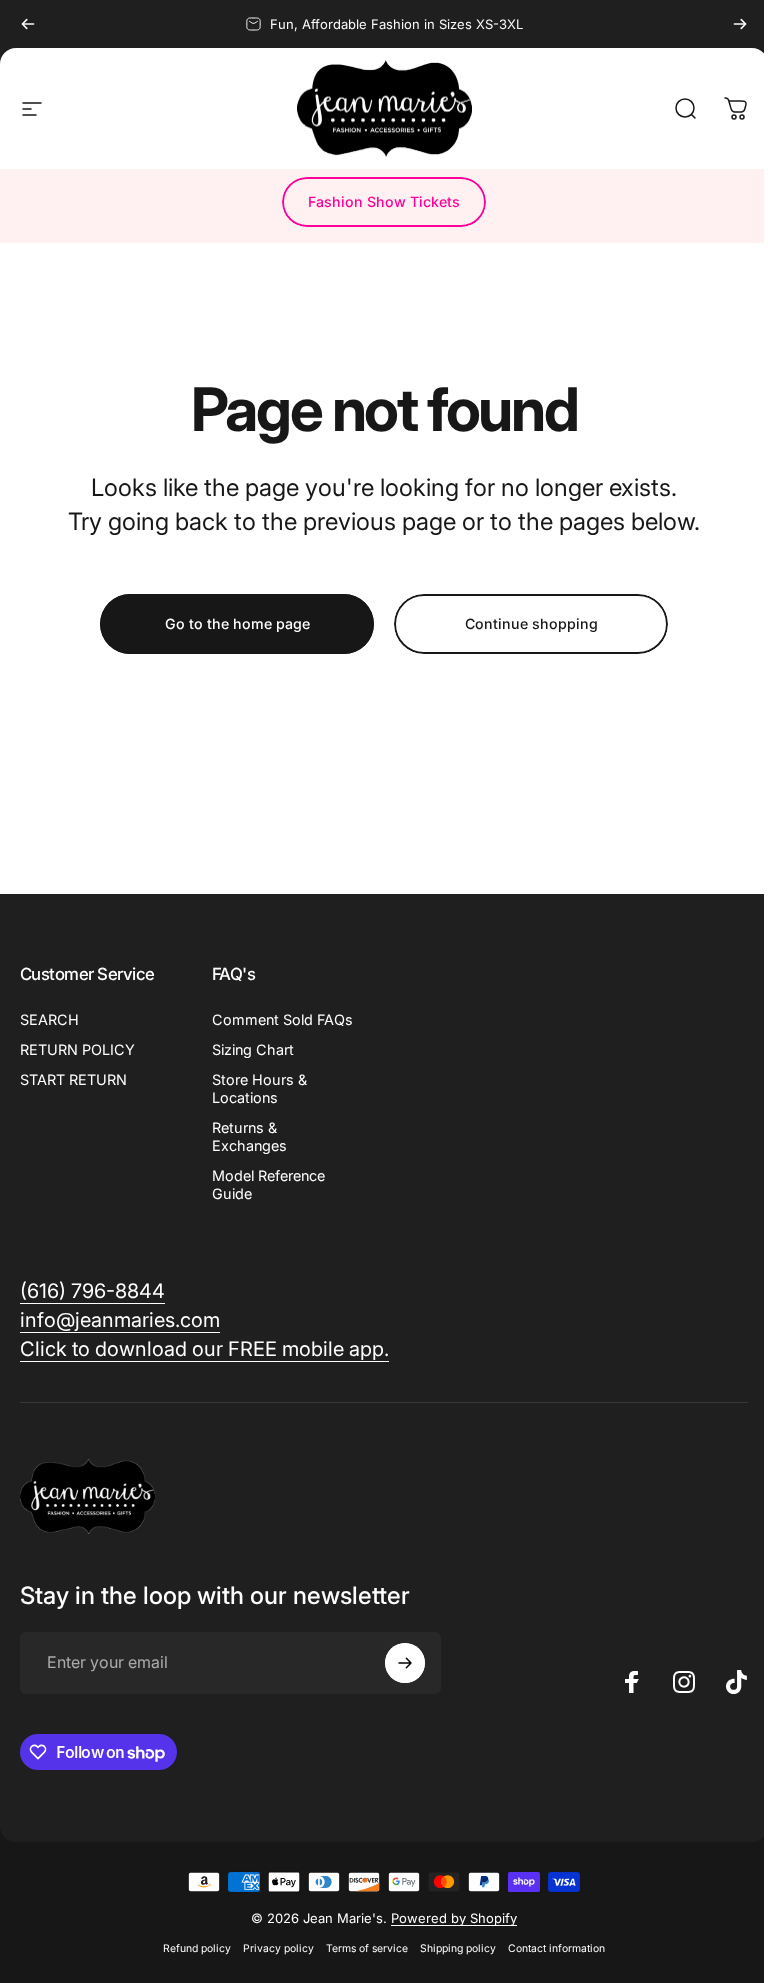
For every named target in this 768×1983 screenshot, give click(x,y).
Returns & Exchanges (249, 1136)
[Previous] (28, 24)
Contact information (556, 1948)
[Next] (740, 24)
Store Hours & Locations (259, 1088)
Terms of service (367, 1948)
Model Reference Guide (268, 1184)
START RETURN (73, 1079)
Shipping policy (458, 1948)
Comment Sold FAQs (282, 1019)
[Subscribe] (405, 1663)
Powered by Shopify (454, 1918)
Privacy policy (278, 1948)
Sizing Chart (253, 1049)
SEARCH (49, 1019)
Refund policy (197, 1948)
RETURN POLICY (77, 1049)
